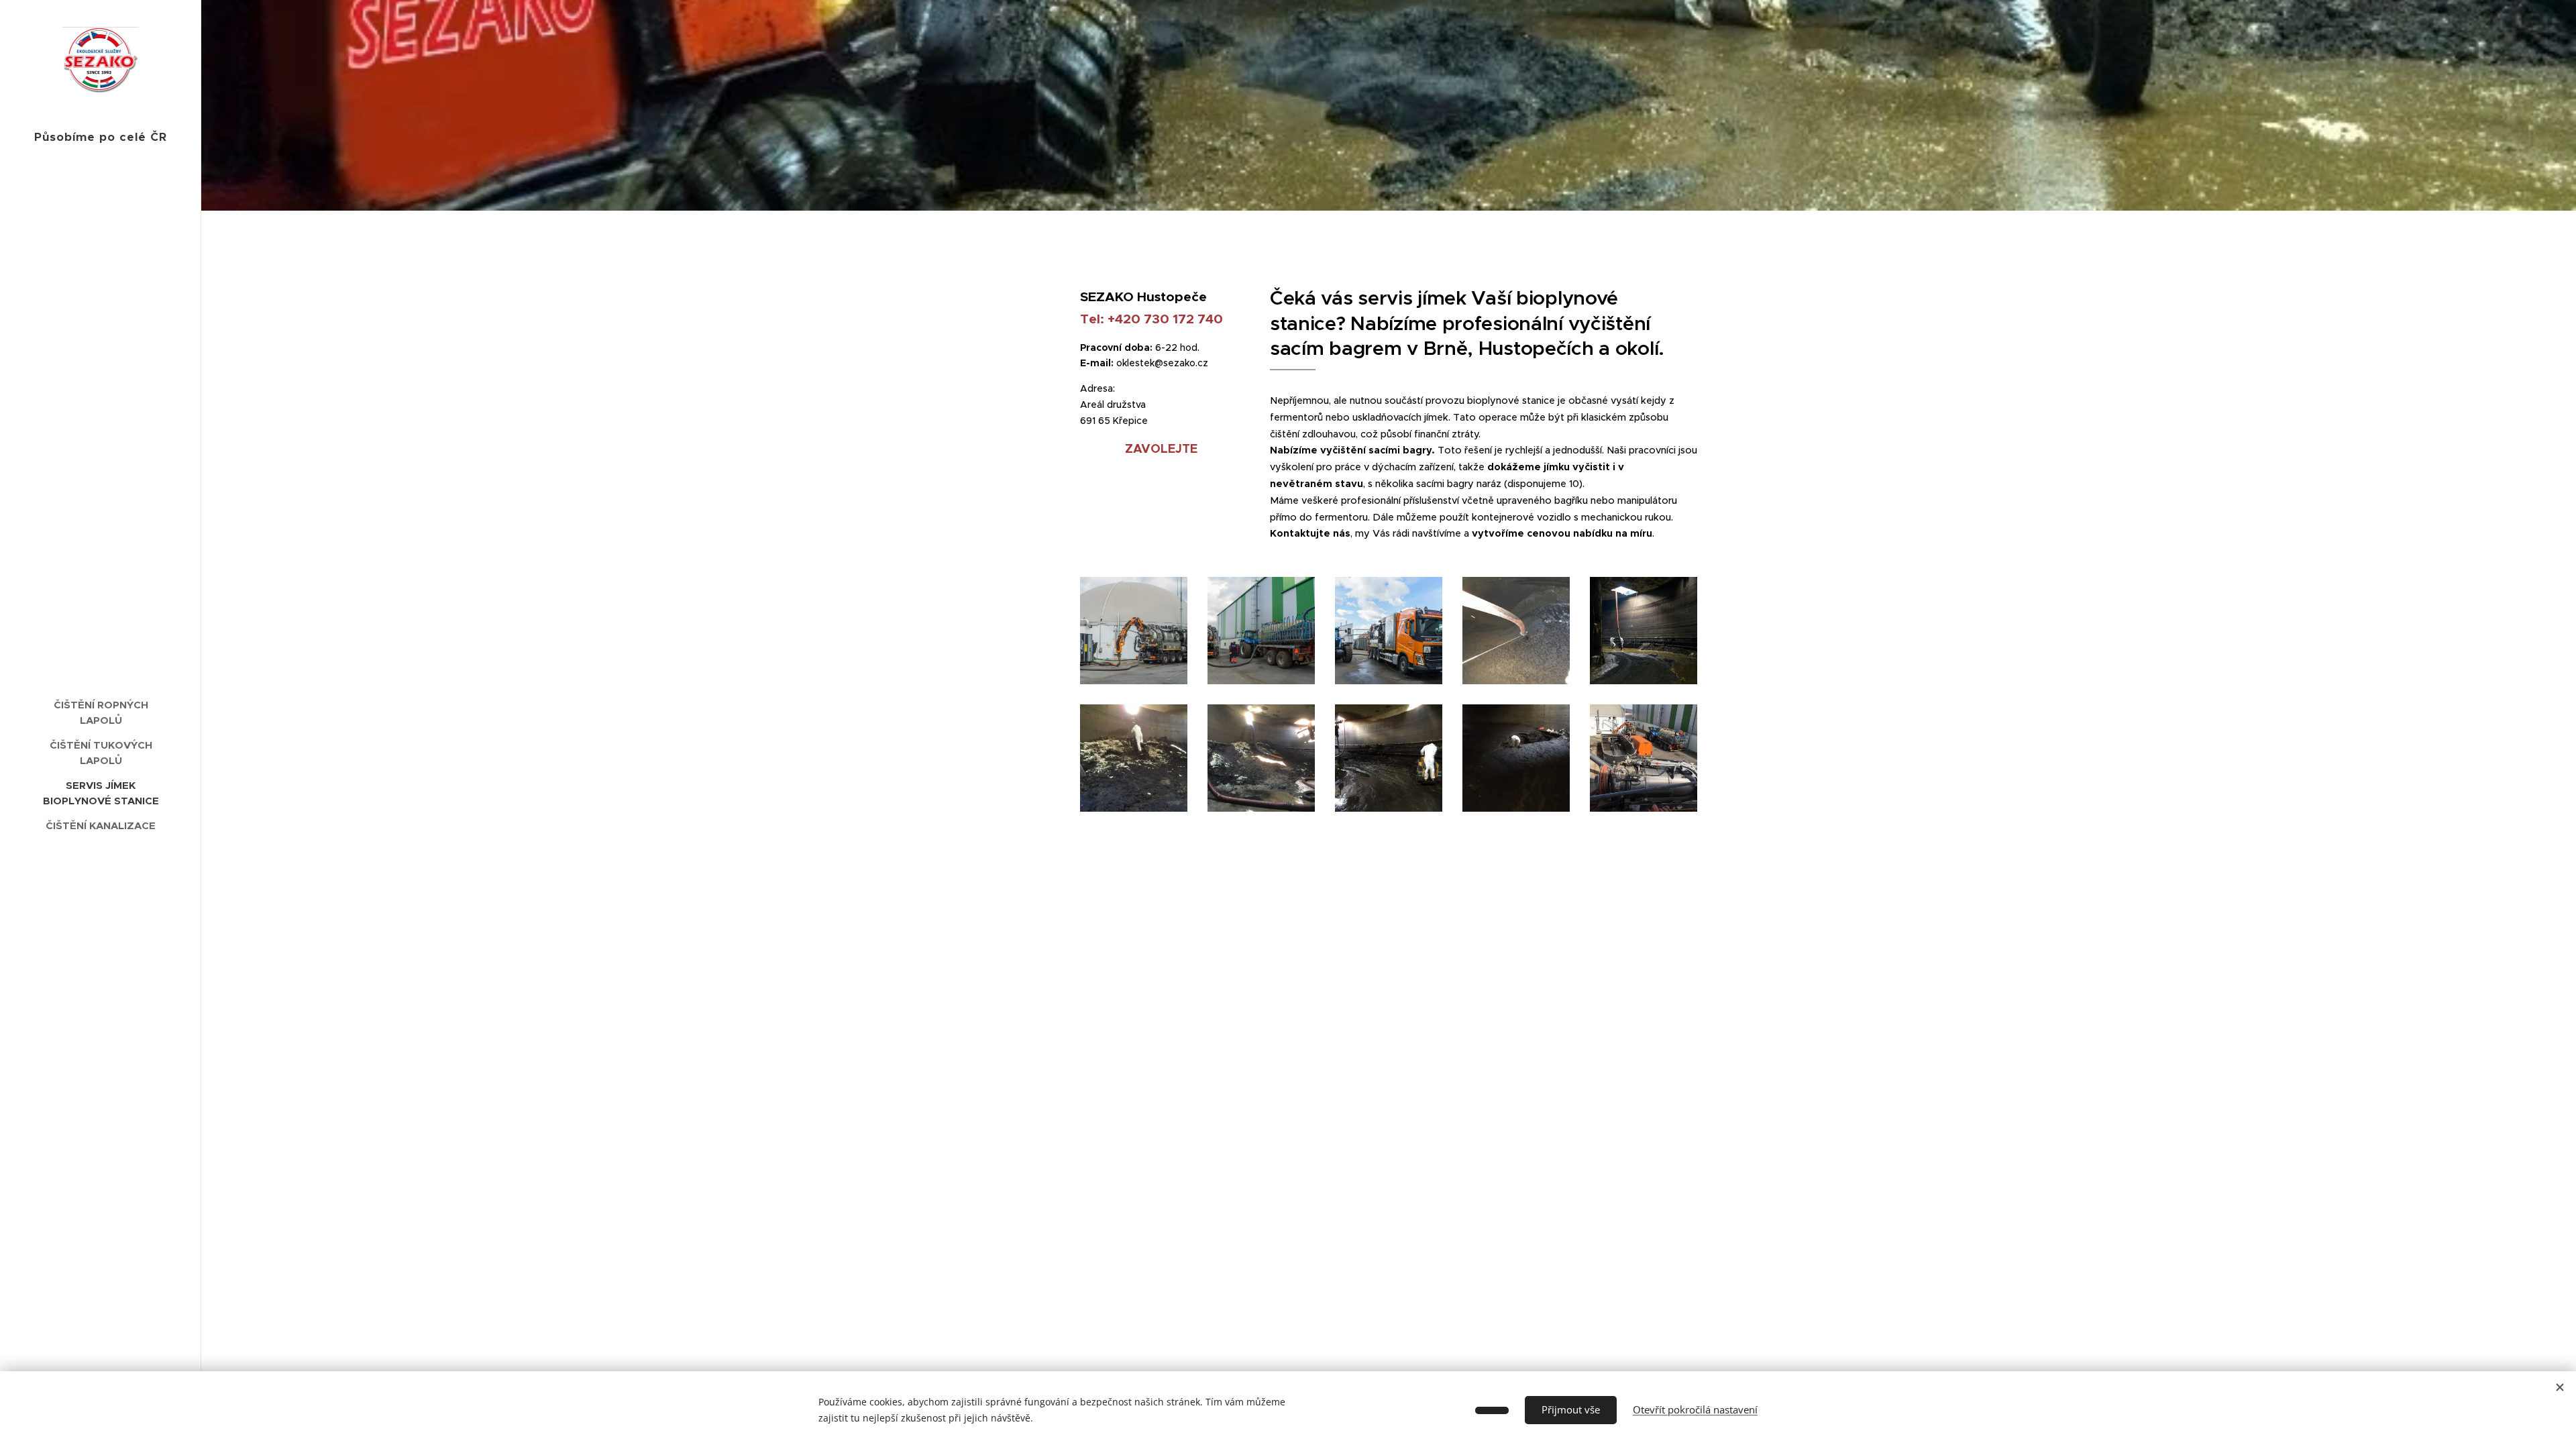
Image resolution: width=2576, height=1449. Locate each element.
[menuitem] (101, 712)
